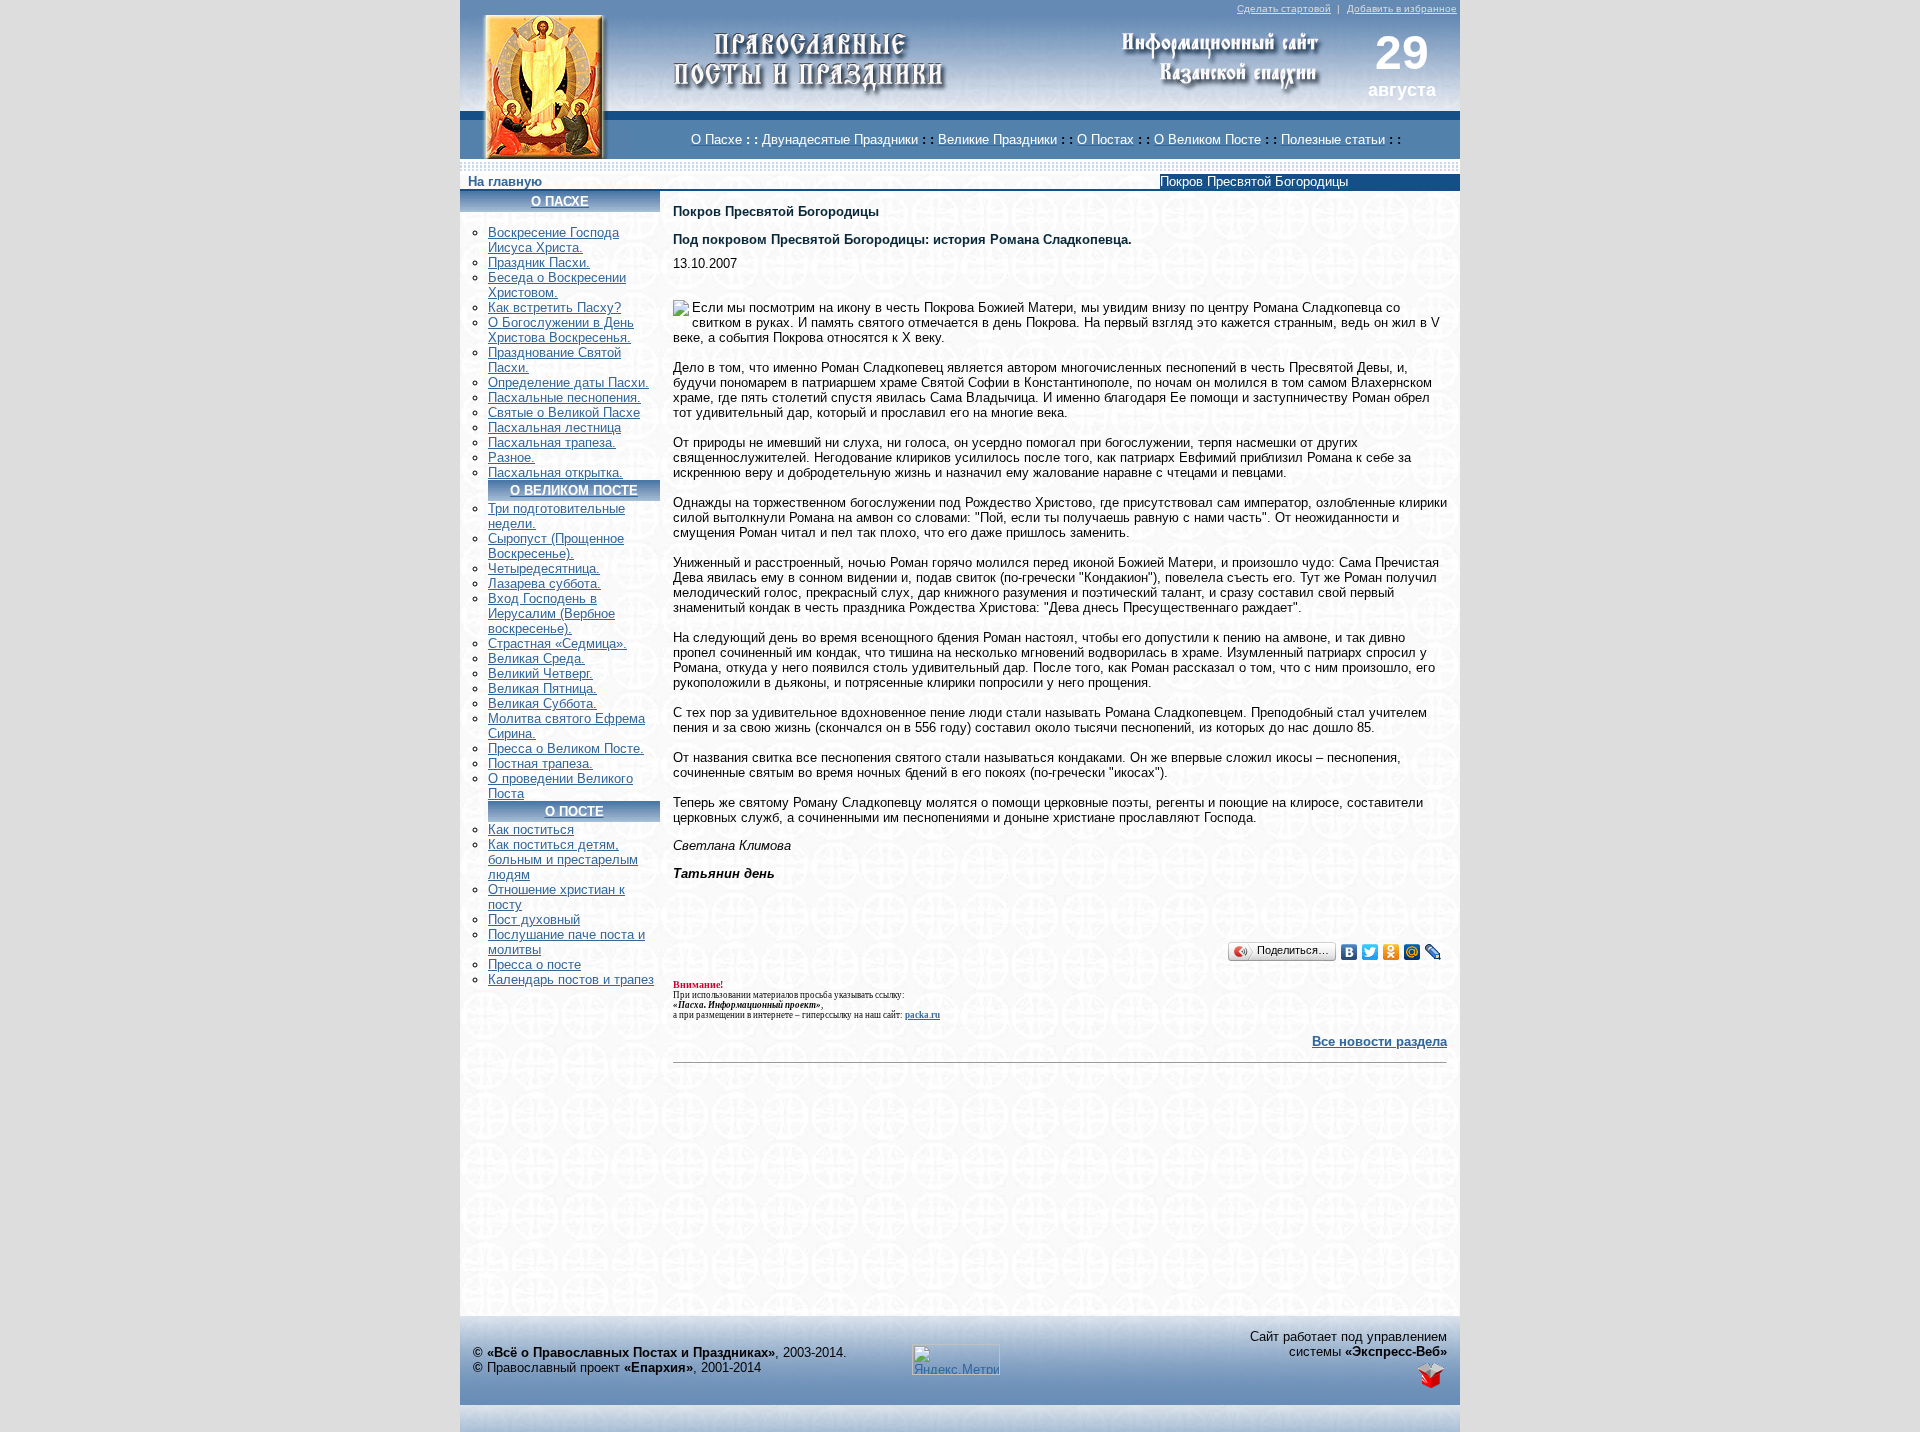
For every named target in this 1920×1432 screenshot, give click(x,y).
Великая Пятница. (542, 688)
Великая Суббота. (542, 703)
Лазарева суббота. (544, 583)
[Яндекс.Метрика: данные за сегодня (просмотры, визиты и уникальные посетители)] (956, 1359)
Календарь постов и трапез (571, 979)
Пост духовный (534, 919)
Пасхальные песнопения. (564, 397)
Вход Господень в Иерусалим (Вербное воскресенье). (551, 613)
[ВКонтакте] (1349, 952)
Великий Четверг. (540, 673)
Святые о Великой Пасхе (564, 412)
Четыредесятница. (544, 568)
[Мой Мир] (1412, 952)
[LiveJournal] (1433, 952)
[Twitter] (1370, 952)
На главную (505, 181)
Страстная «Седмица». (557, 643)
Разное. (511, 457)
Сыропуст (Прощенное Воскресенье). (556, 546)
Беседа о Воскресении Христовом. (557, 285)
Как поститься (531, 829)
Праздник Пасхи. (539, 262)
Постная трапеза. (540, 763)
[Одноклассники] (1391, 952)
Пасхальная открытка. (555, 472)
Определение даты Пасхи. (568, 382)
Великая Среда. (536, 658)
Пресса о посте (534, 964)
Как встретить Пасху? (554, 307)
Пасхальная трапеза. (552, 442)
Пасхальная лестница (554, 427)
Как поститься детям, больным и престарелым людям (563, 859)
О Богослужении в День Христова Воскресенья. (561, 330)
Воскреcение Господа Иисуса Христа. (553, 240)
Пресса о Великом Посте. (566, 748)
